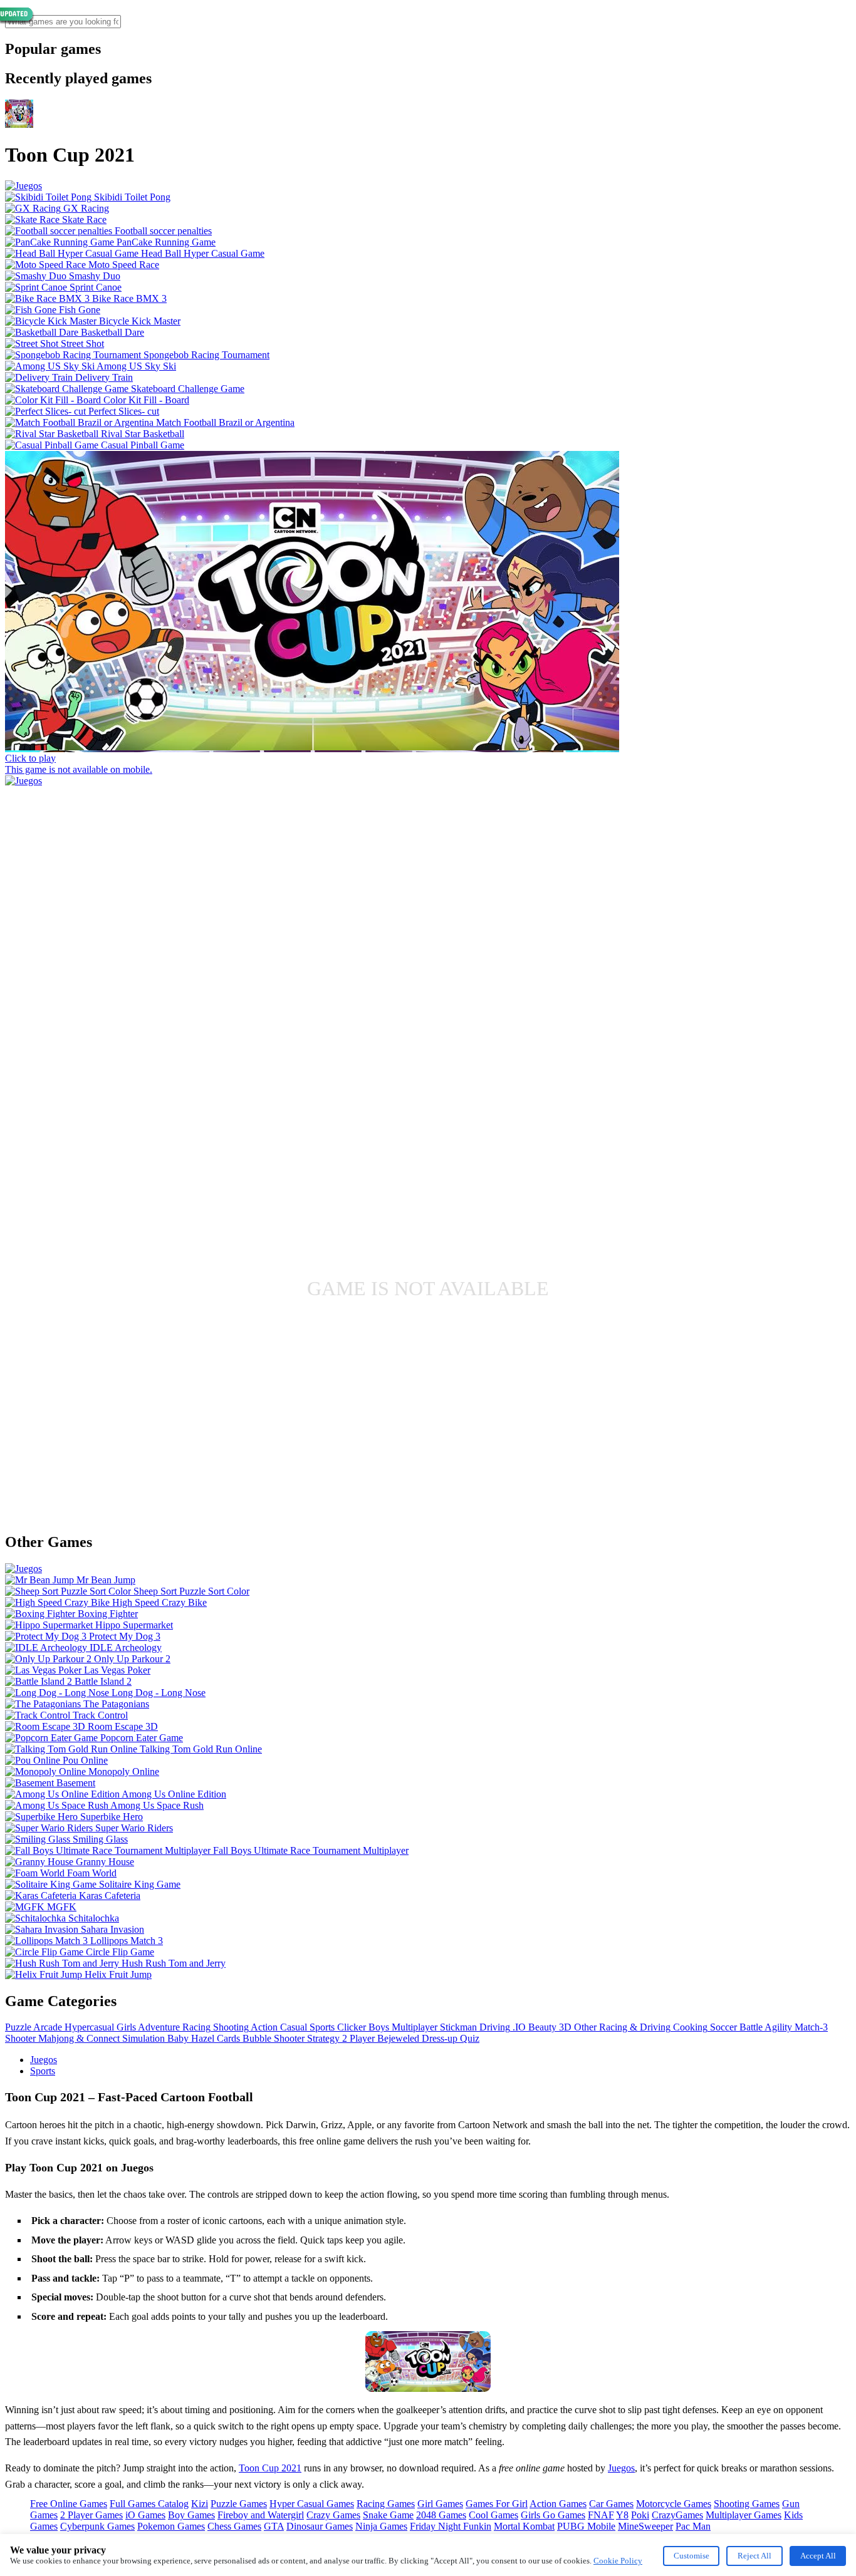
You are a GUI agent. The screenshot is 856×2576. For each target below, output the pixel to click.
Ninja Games (381, 2526)
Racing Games (386, 2504)
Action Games (558, 2504)
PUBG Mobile (586, 2526)
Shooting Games (747, 2504)
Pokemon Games (171, 2526)
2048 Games (441, 2515)
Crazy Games (333, 2515)
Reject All (754, 2556)
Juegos (44, 2060)
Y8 (622, 2515)
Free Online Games (69, 2504)
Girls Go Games (553, 2515)
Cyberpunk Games (97, 2526)
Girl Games (440, 2504)
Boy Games (191, 2515)
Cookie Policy (618, 2561)
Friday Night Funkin (451, 2526)
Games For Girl (497, 2504)
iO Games (145, 2515)
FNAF (601, 2515)
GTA (274, 2526)
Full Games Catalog (149, 2504)
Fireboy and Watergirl (261, 2515)
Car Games (611, 2504)
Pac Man (693, 2526)
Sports (43, 2071)
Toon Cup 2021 (270, 2468)
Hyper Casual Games (312, 2504)
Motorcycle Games (674, 2504)
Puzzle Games (239, 2504)
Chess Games (234, 2526)
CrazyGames (677, 2515)
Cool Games (493, 2515)
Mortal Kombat (524, 2526)
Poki (640, 2515)
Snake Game (388, 2515)
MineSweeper (645, 2526)
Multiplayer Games (744, 2515)
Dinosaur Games (320, 2526)
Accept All (818, 2556)
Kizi (200, 2504)
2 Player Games (91, 2515)
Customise (692, 2556)
